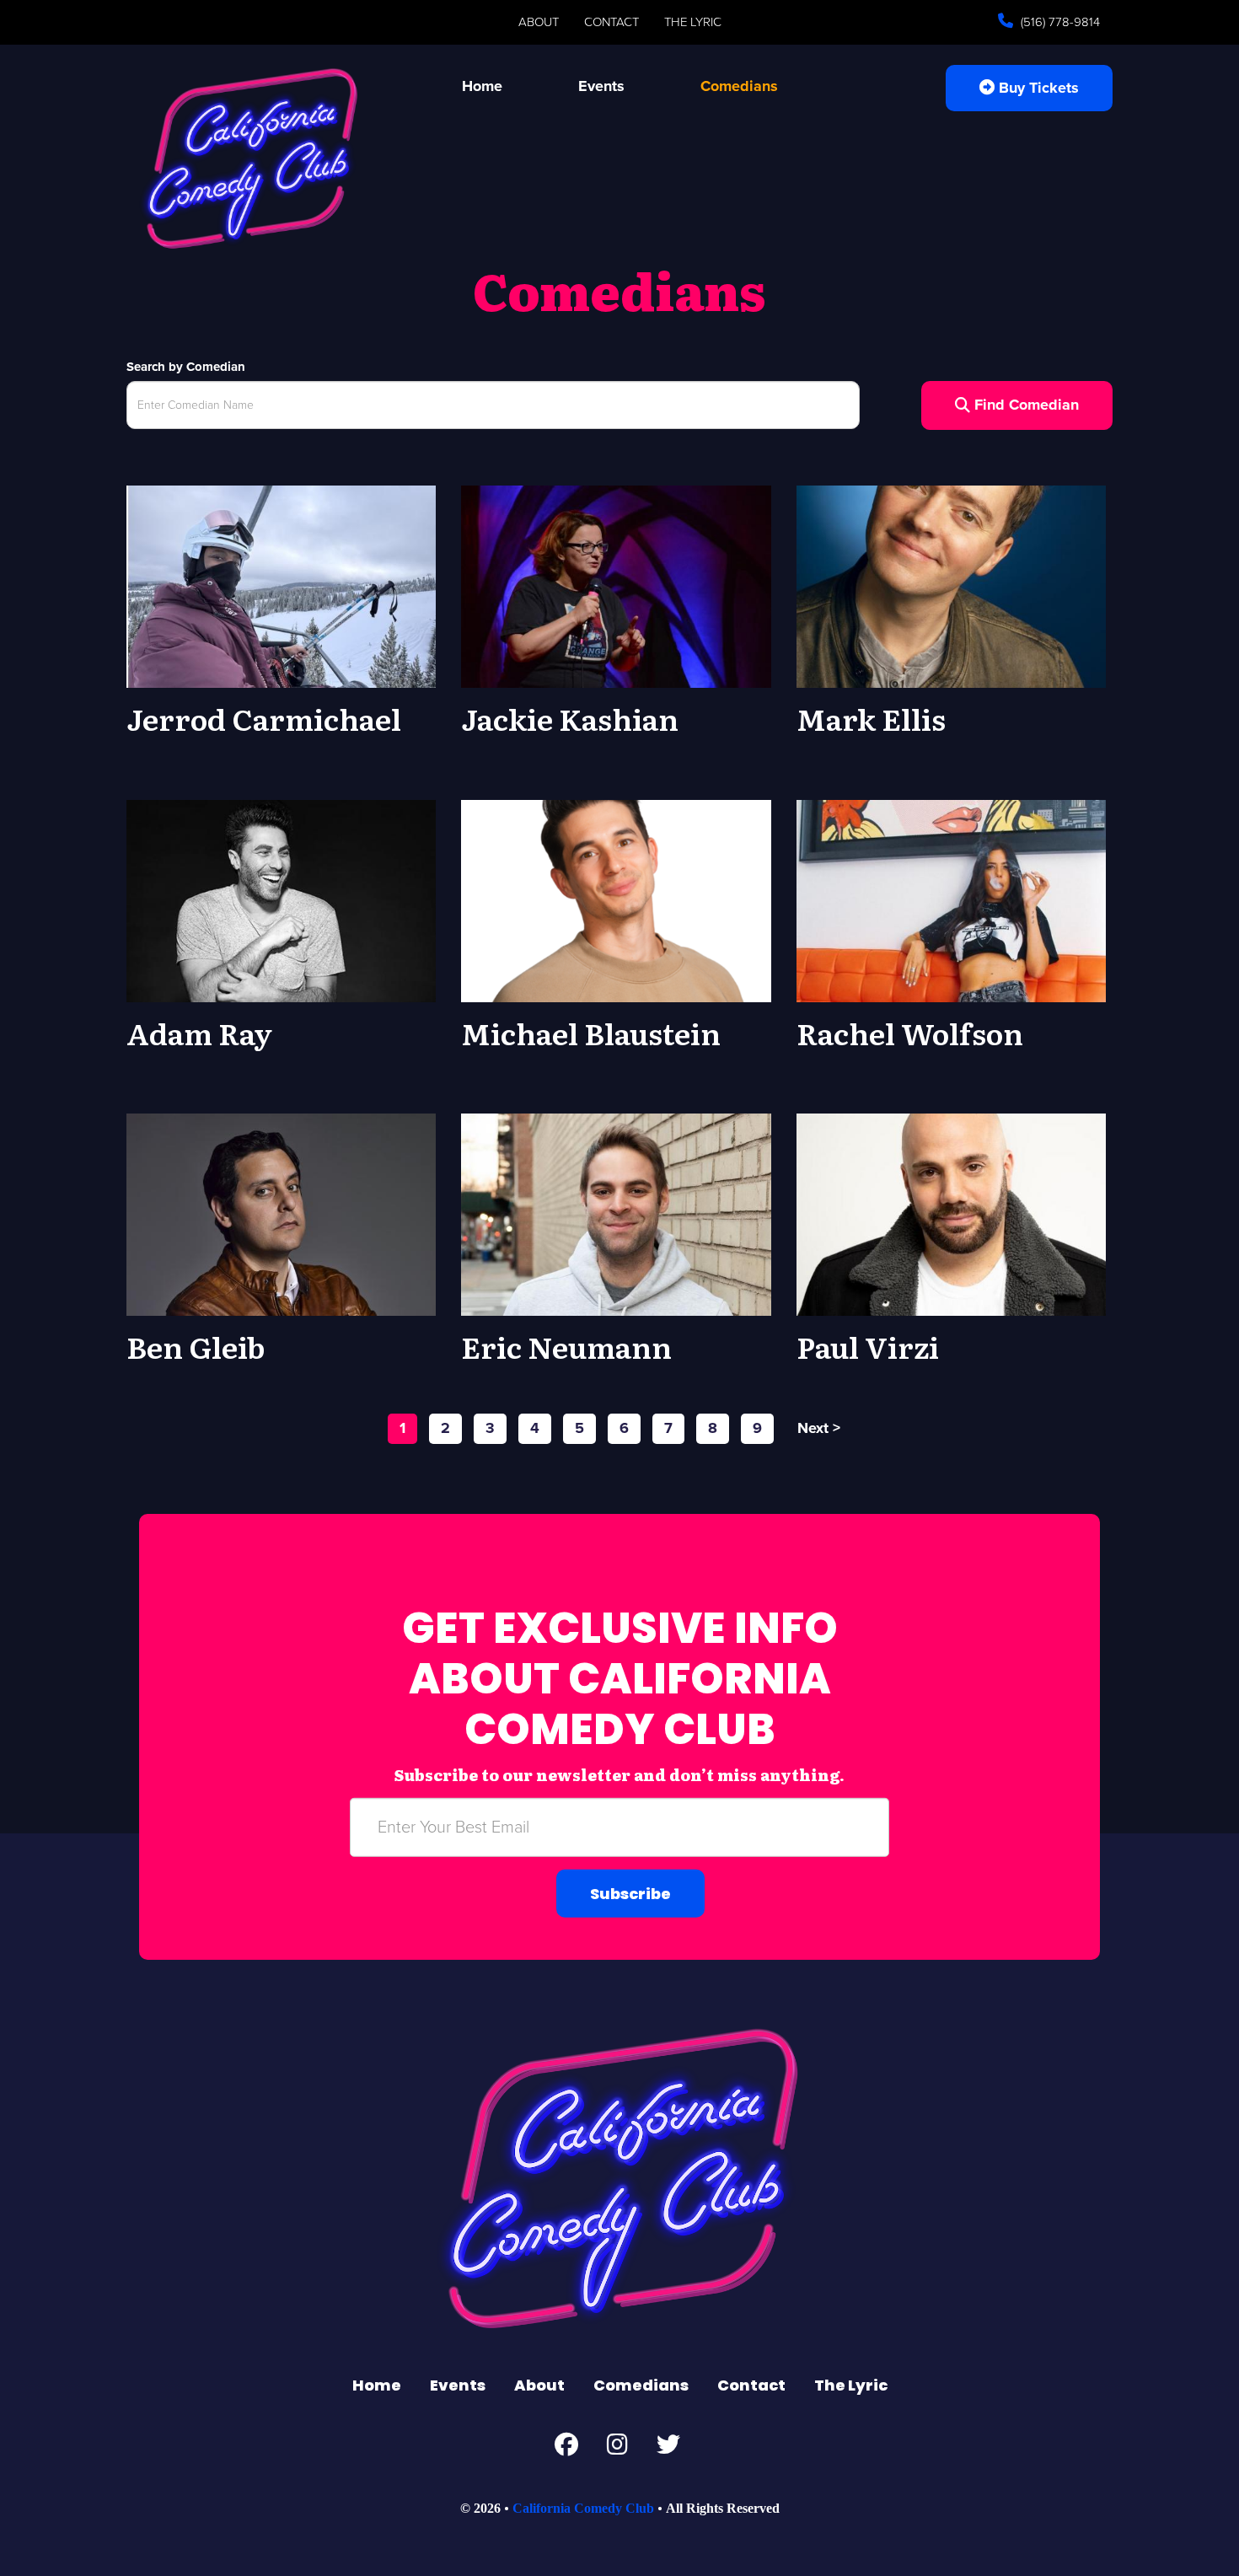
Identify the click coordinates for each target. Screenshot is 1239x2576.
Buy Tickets (1037, 88)
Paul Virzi (868, 1346)
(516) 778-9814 (1059, 22)
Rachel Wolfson (910, 1033)
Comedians (739, 86)
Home (482, 86)
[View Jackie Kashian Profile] (616, 586)
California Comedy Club (583, 2508)
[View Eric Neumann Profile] (616, 1214)
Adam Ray (199, 1033)
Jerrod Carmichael (264, 718)
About (539, 22)
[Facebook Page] (566, 2449)
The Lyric (693, 22)
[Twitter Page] (668, 2449)
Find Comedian (1024, 405)
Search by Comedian (186, 367)
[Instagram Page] (617, 2449)
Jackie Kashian (570, 718)
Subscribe (630, 1894)
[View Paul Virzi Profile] (951, 1214)
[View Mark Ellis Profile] (951, 586)
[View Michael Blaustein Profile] (616, 899)
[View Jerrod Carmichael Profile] (281, 586)
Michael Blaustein (591, 1033)
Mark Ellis (871, 718)
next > (819, 1428)
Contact (611, 22)
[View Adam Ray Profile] (281, 899)
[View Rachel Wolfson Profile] (951, 899)
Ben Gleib (196, 1346)
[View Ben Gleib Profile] (281, 1214)
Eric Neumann (566, 1346)
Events (601, 86)
